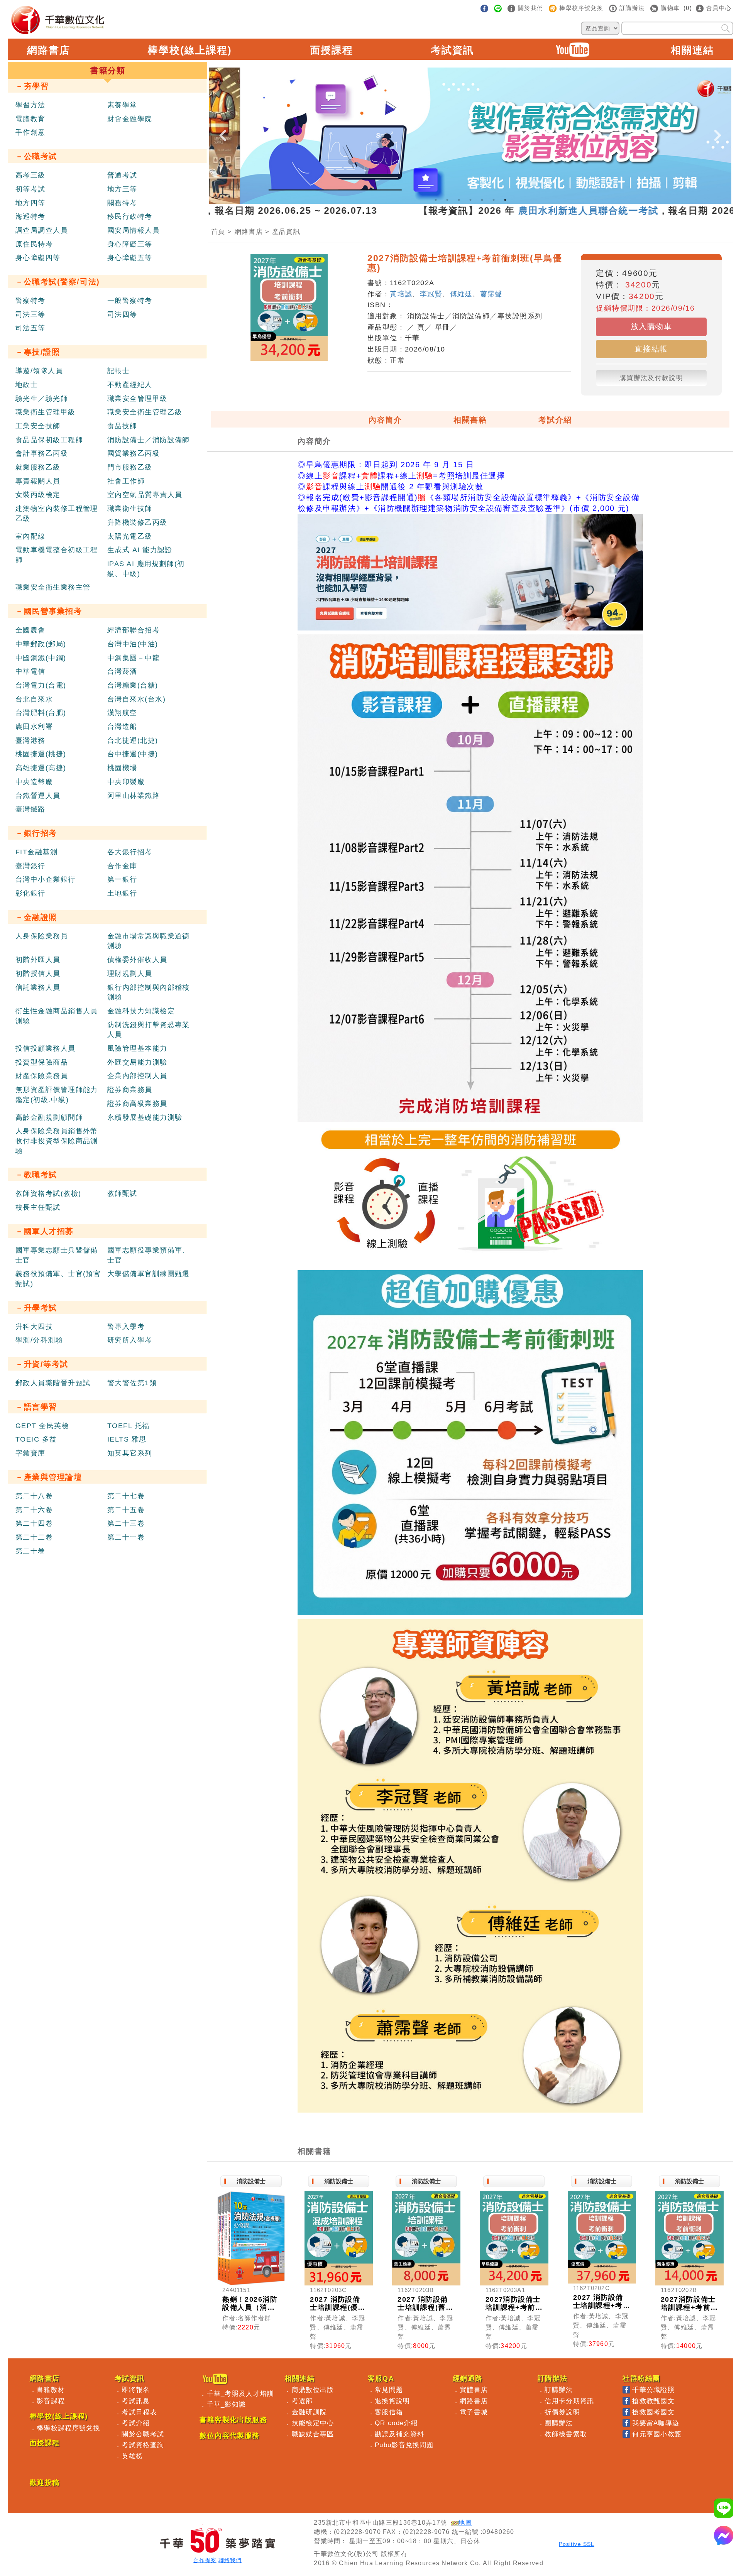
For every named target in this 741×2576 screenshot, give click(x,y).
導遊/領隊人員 (39, 371)
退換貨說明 (392, 2401)
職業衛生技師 (130, 509)
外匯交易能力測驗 (137, 1062)
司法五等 (30, 328)
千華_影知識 (227, 2404)
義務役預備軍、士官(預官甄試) (58, 1279)
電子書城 (474, 2412)
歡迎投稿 (45, 2483)
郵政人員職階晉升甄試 (53, 1383)
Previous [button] (223, 129)
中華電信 (30, 671)
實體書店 (474, 2390)
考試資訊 (452, 50)
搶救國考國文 (653, 2412)
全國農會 (30, 630)
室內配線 (30, 536)
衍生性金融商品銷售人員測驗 (57, 1016)
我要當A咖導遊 (656, 2423)
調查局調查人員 (42, 230)
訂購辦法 (559, 2390)
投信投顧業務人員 (46, 1048)
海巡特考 (30, 216)
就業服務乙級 (38, 467)
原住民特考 (34, 244)
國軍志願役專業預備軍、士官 (149, 1255)
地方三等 (122, 189)
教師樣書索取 (566, 2434)
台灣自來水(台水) (136, 699)
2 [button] (447, 200)
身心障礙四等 (38, 258)
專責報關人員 (38, 481)
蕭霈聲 (491, 294)
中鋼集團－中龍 (134, 658)
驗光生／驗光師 (42, 399)
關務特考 (122, 203)
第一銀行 (122, 879)
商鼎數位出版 (313, 2390)
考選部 (302, 2401)
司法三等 (30, 314)
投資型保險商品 (42, 1062)
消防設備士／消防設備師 (149, 440)
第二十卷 (30, 1551)
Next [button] (718, 129)
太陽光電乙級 (130, 536)
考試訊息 (136, 2401)
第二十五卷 (126, 1510)
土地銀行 (122, 893)
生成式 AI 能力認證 (140, 550)
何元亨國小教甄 (657, 2434)
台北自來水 (34, 699)
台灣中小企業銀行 (46, 879)
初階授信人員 (38, 974)
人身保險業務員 (42, 936)
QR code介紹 (396, 2423)
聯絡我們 (230, 2560)
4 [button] (470, 200)
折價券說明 (562, 2412)
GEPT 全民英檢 (42, 1426)
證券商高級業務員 (137, 1104)
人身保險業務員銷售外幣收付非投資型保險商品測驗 (57, 1141)
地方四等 (30, 203)
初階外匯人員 (38, 960)
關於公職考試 (143, 2434)
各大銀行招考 (130, 852)
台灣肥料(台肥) (41, 713)
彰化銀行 (30, 893)
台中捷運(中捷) (133, 754)
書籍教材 (51, 2390)
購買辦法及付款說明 (651, 378)
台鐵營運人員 (38, 796)
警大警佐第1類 (132, 1383)
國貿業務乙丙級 (134, 453)
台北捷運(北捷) (133, 740)
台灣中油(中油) (133, 644)
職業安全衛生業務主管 (53, 587)
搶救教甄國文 (653, 2401)
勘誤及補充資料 (399, 2434)
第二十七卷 (126, 1496)
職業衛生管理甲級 (46, 412)
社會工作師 (126, 481)
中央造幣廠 (34, 782)
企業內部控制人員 (137, 1076)
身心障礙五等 (130, 258)
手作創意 (30, 132)
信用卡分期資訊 (569, 2401)
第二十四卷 (34, 1523)
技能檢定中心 (313, 2423)
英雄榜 (132, 2456)
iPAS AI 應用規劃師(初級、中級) (146, 569)
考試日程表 (139, 2412)
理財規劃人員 (130, 974)
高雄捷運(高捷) (41, 768)
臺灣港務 (30, 740)
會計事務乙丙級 (42, 453)
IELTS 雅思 (127, 1439)
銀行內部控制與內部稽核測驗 (149, 992)
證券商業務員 (130, 1090)
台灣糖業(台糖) (133, 685)
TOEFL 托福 (129, 1426)
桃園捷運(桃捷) (41, 754)
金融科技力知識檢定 (141, 1011)
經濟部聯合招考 (134, 630)
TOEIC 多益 (36, 1439)
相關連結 (692, 50)
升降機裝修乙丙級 (137, 522)
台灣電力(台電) (41, 685)
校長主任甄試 (38, 1207)
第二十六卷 (34, 1510)
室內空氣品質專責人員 (145, 495)
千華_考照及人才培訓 (241, 2393)
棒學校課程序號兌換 (69, 2428)
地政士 (27, 385)
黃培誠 (401, 294)
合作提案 (205, 2560)
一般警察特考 (130, 301)
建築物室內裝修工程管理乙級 (57, 514)
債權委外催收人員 (137, 960)
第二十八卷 (34, 1496)
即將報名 (136, 2390)
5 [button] (482, 200)
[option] (470, 136)
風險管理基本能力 (137, 1048)
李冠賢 (431, 294)
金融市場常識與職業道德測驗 (149, 941)
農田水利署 (34, 727)
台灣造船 (122, 727)
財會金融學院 (130, 119)
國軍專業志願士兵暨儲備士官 (57, 1255)
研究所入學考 (130, 1340)
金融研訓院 (310, 2412)
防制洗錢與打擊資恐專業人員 (149, 1030)
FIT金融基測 (36, 852)
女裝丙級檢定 (38, 495)
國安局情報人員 (134, 230)
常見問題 (389, 2390)
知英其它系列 (130, 1453)
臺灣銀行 (30, 866)
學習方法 (30, 105)
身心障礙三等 (130, 244)
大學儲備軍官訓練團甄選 (149, 1274)
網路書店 (49, 50)
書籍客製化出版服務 (233, 2420)
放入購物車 (651, 326)
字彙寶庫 (30, 1453)
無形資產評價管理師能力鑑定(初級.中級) (57, 1095)
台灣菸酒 (122, 671)
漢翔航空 (122, 713)
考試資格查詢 (143, 2445)
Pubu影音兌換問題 (404, 2445)
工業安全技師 (38, 426)
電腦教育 (30, 119)
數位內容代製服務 (230, 2436)
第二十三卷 (126, 1523)
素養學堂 (122, 105)
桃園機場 (122, 768)
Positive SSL (577, 2544)
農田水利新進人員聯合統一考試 (494, 210)
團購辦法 (559, 2423)
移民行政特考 (130, 216)
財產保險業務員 (42, 1076)
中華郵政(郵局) (41, 644)
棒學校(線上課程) (190, 50)
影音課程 (51, 2401)
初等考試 (30, 189)
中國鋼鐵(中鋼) (41, 658)
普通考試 (122, 175)
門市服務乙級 (130, 467)
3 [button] (459, 200)
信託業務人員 (38, 987)
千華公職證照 (653, 2390)
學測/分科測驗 (39, 1340)
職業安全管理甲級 (137, 399)
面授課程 (332, 50)
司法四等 (122, 314)
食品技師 (122, 426)
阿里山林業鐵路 (134, 796)
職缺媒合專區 (313, 2434)
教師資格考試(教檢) (48, 1193)
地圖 (465, 2523)
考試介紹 (555, 420)
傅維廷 (461, 294)
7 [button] (505, 200)
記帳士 (118, 371)
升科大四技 (34, 1327)
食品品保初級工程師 (49, 440)
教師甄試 (122, 1193)
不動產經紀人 (130, 385)
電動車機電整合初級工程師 (57, 555)
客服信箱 (389, 2412)
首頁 (218, 232)
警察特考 (30, 301)
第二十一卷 (126, 1537)
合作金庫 (122, 866)
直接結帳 (651, 349)
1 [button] (436, 200)
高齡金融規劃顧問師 (49, 1117)
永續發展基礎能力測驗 (145, 1117)
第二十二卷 (34, 1537)
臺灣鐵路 (30, 809)
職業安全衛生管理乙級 (145, 412)
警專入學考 (126, 1327)
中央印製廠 (126, 782)
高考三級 (30, 175)
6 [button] (494, 200)
